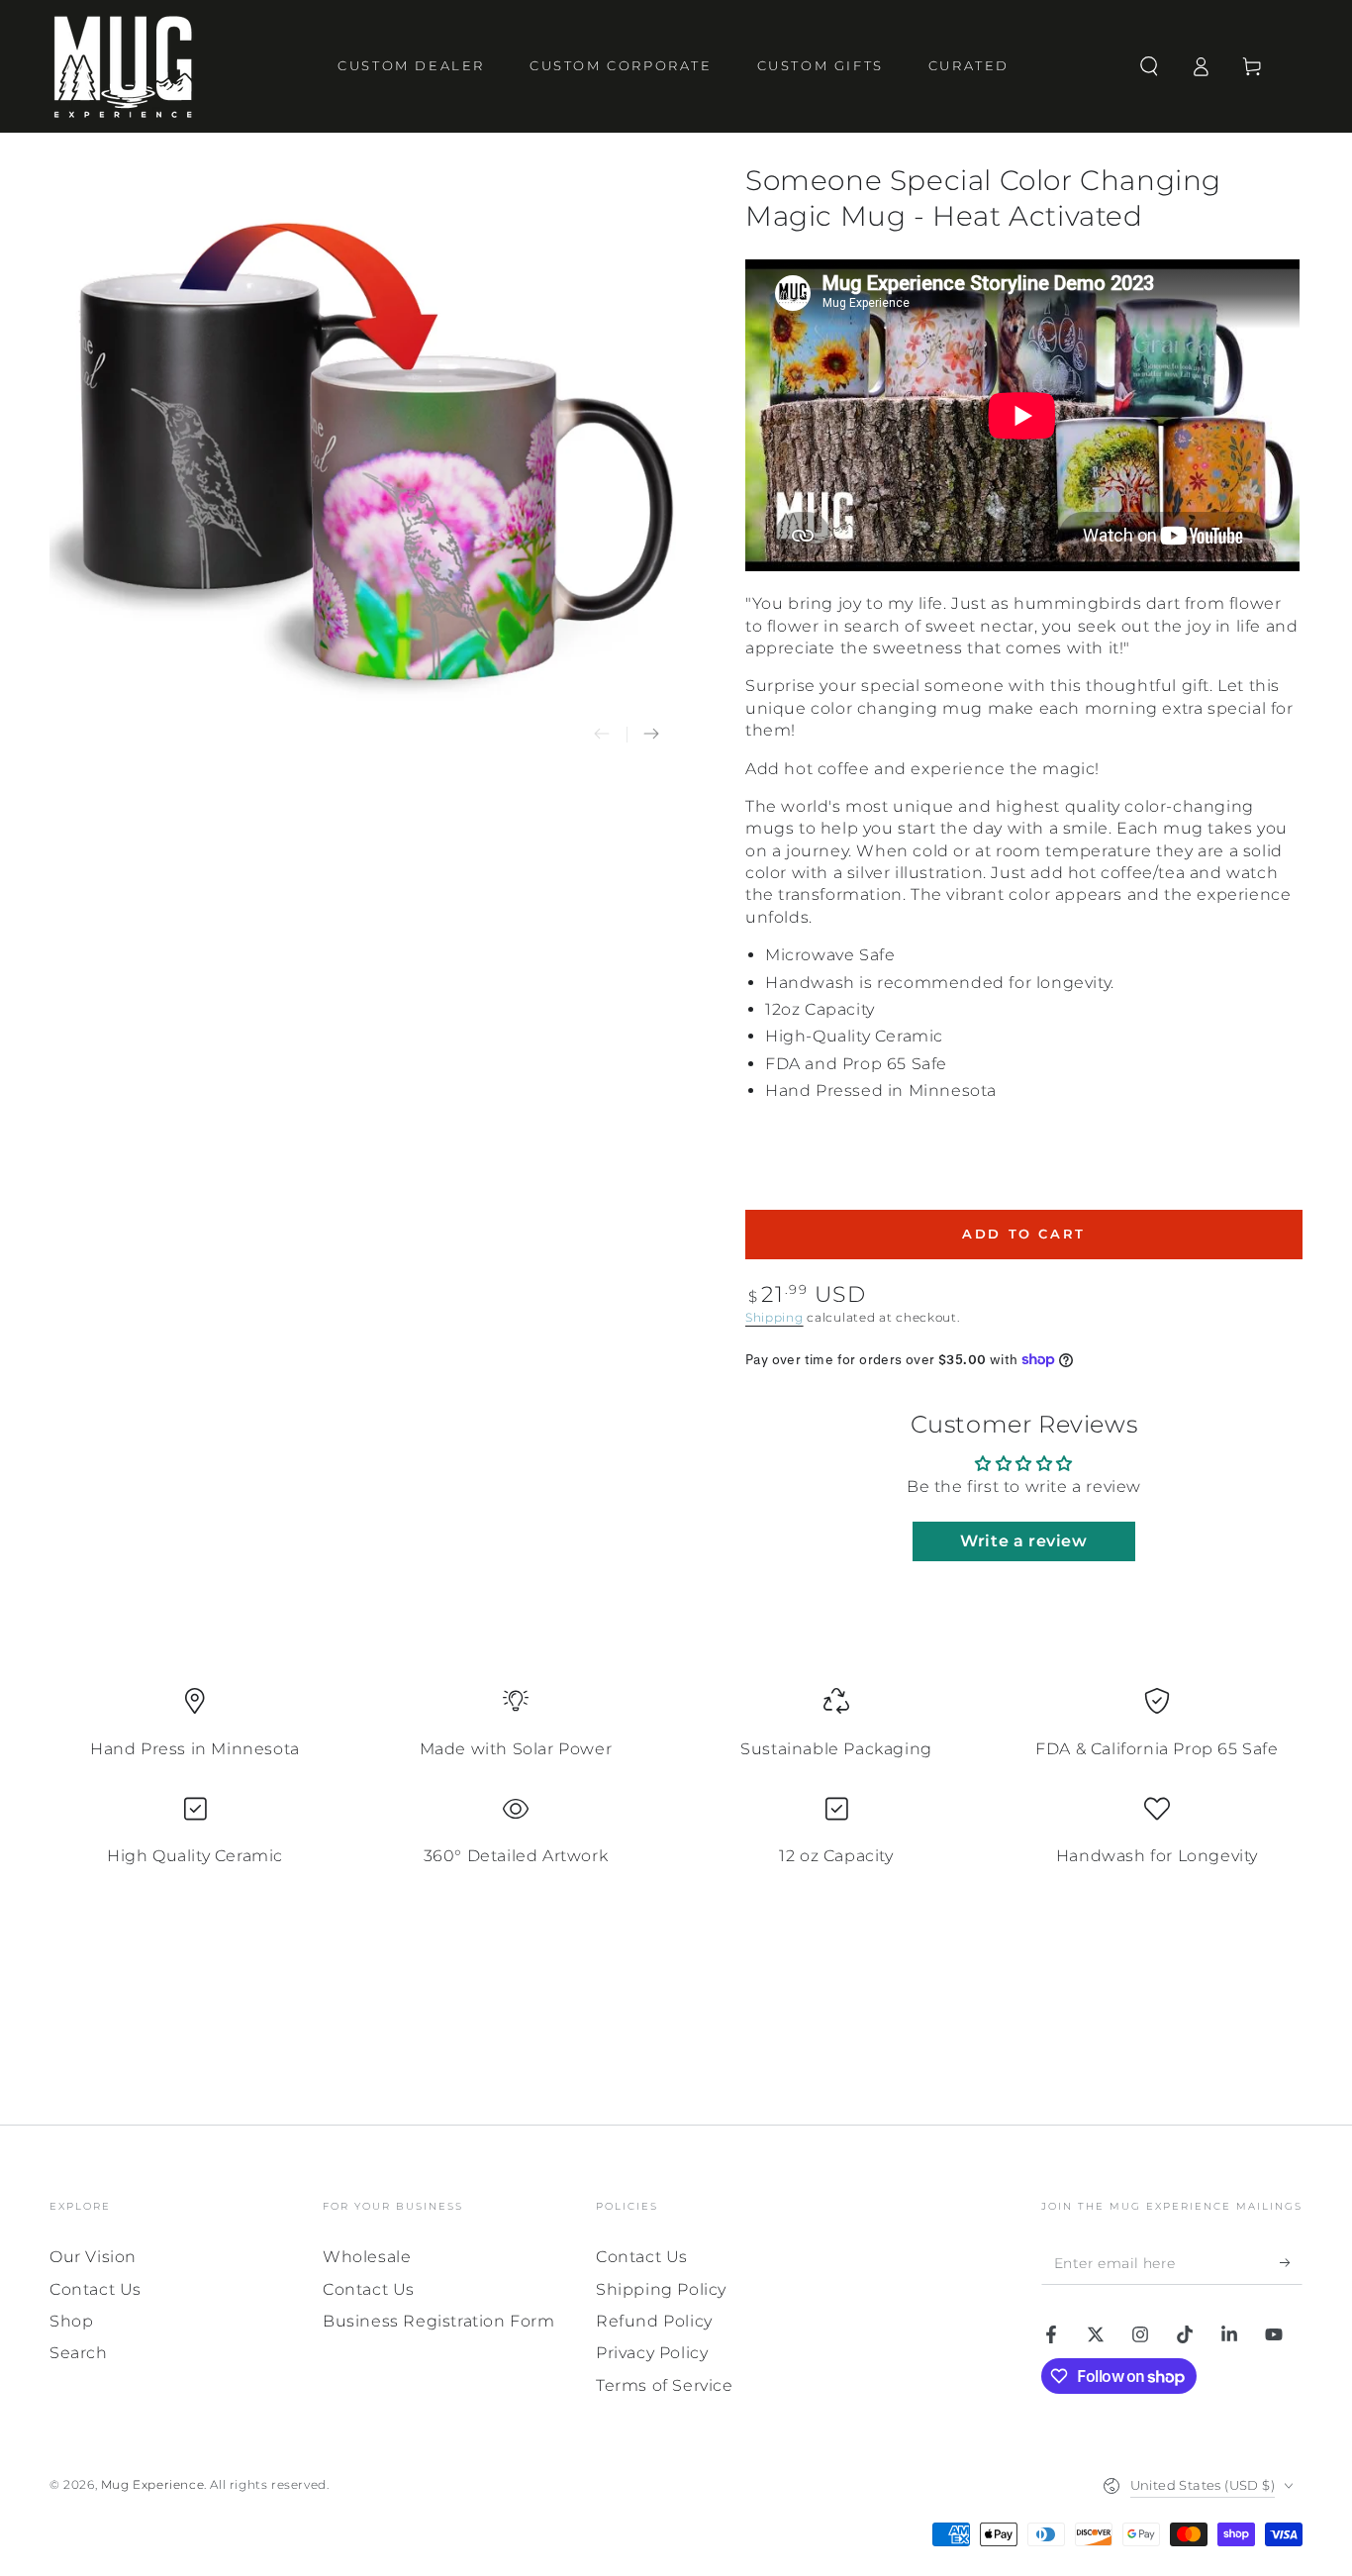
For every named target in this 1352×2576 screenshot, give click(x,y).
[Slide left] (602, 735)
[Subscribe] (1291, 2262)
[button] (1149, 66)
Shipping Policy (661, 2289)
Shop (71, 2321)
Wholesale (367, 2257)
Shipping (774, 1317)
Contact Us (96, 2289)
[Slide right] (651, 735)
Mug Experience (152, 2484)
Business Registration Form (439, 2321)
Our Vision (93, 2257)
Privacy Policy (652, 2353)
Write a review (1023, 1541)
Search (79, 2353)
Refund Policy (654, 2321)
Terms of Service (665, 2385)
